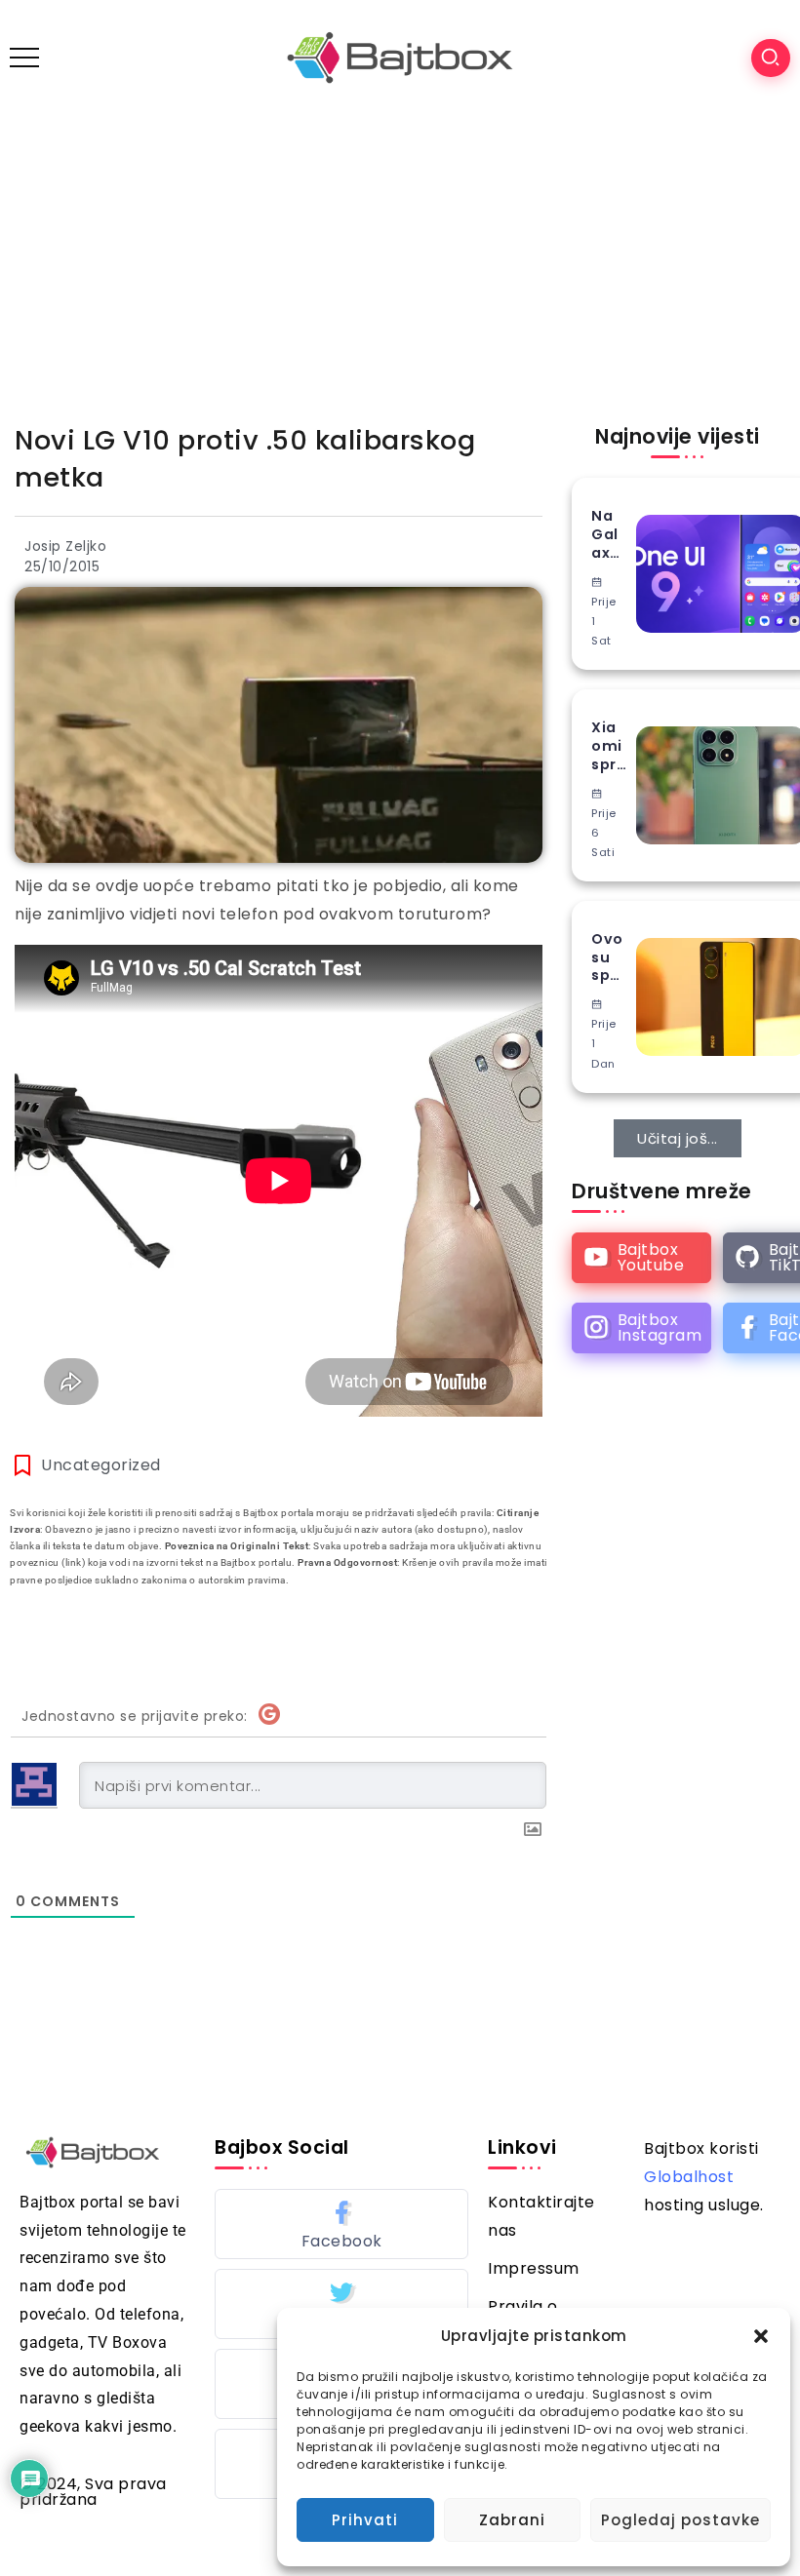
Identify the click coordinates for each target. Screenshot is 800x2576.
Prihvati (365, 2520)
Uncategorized (101, 1465)
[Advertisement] (400, 261)
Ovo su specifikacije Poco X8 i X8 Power (608, 957)
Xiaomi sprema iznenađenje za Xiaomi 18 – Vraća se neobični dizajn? (608, 746)
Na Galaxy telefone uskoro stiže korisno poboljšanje (607, 534)
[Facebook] (341, 2224)
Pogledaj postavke (680, 2520)
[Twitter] (341, 2304)
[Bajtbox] (400, 57)
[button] (761, 2336)
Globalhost (689, 2177)
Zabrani (512, 2520)
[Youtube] (641, 1258)
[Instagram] (641, 1328)
